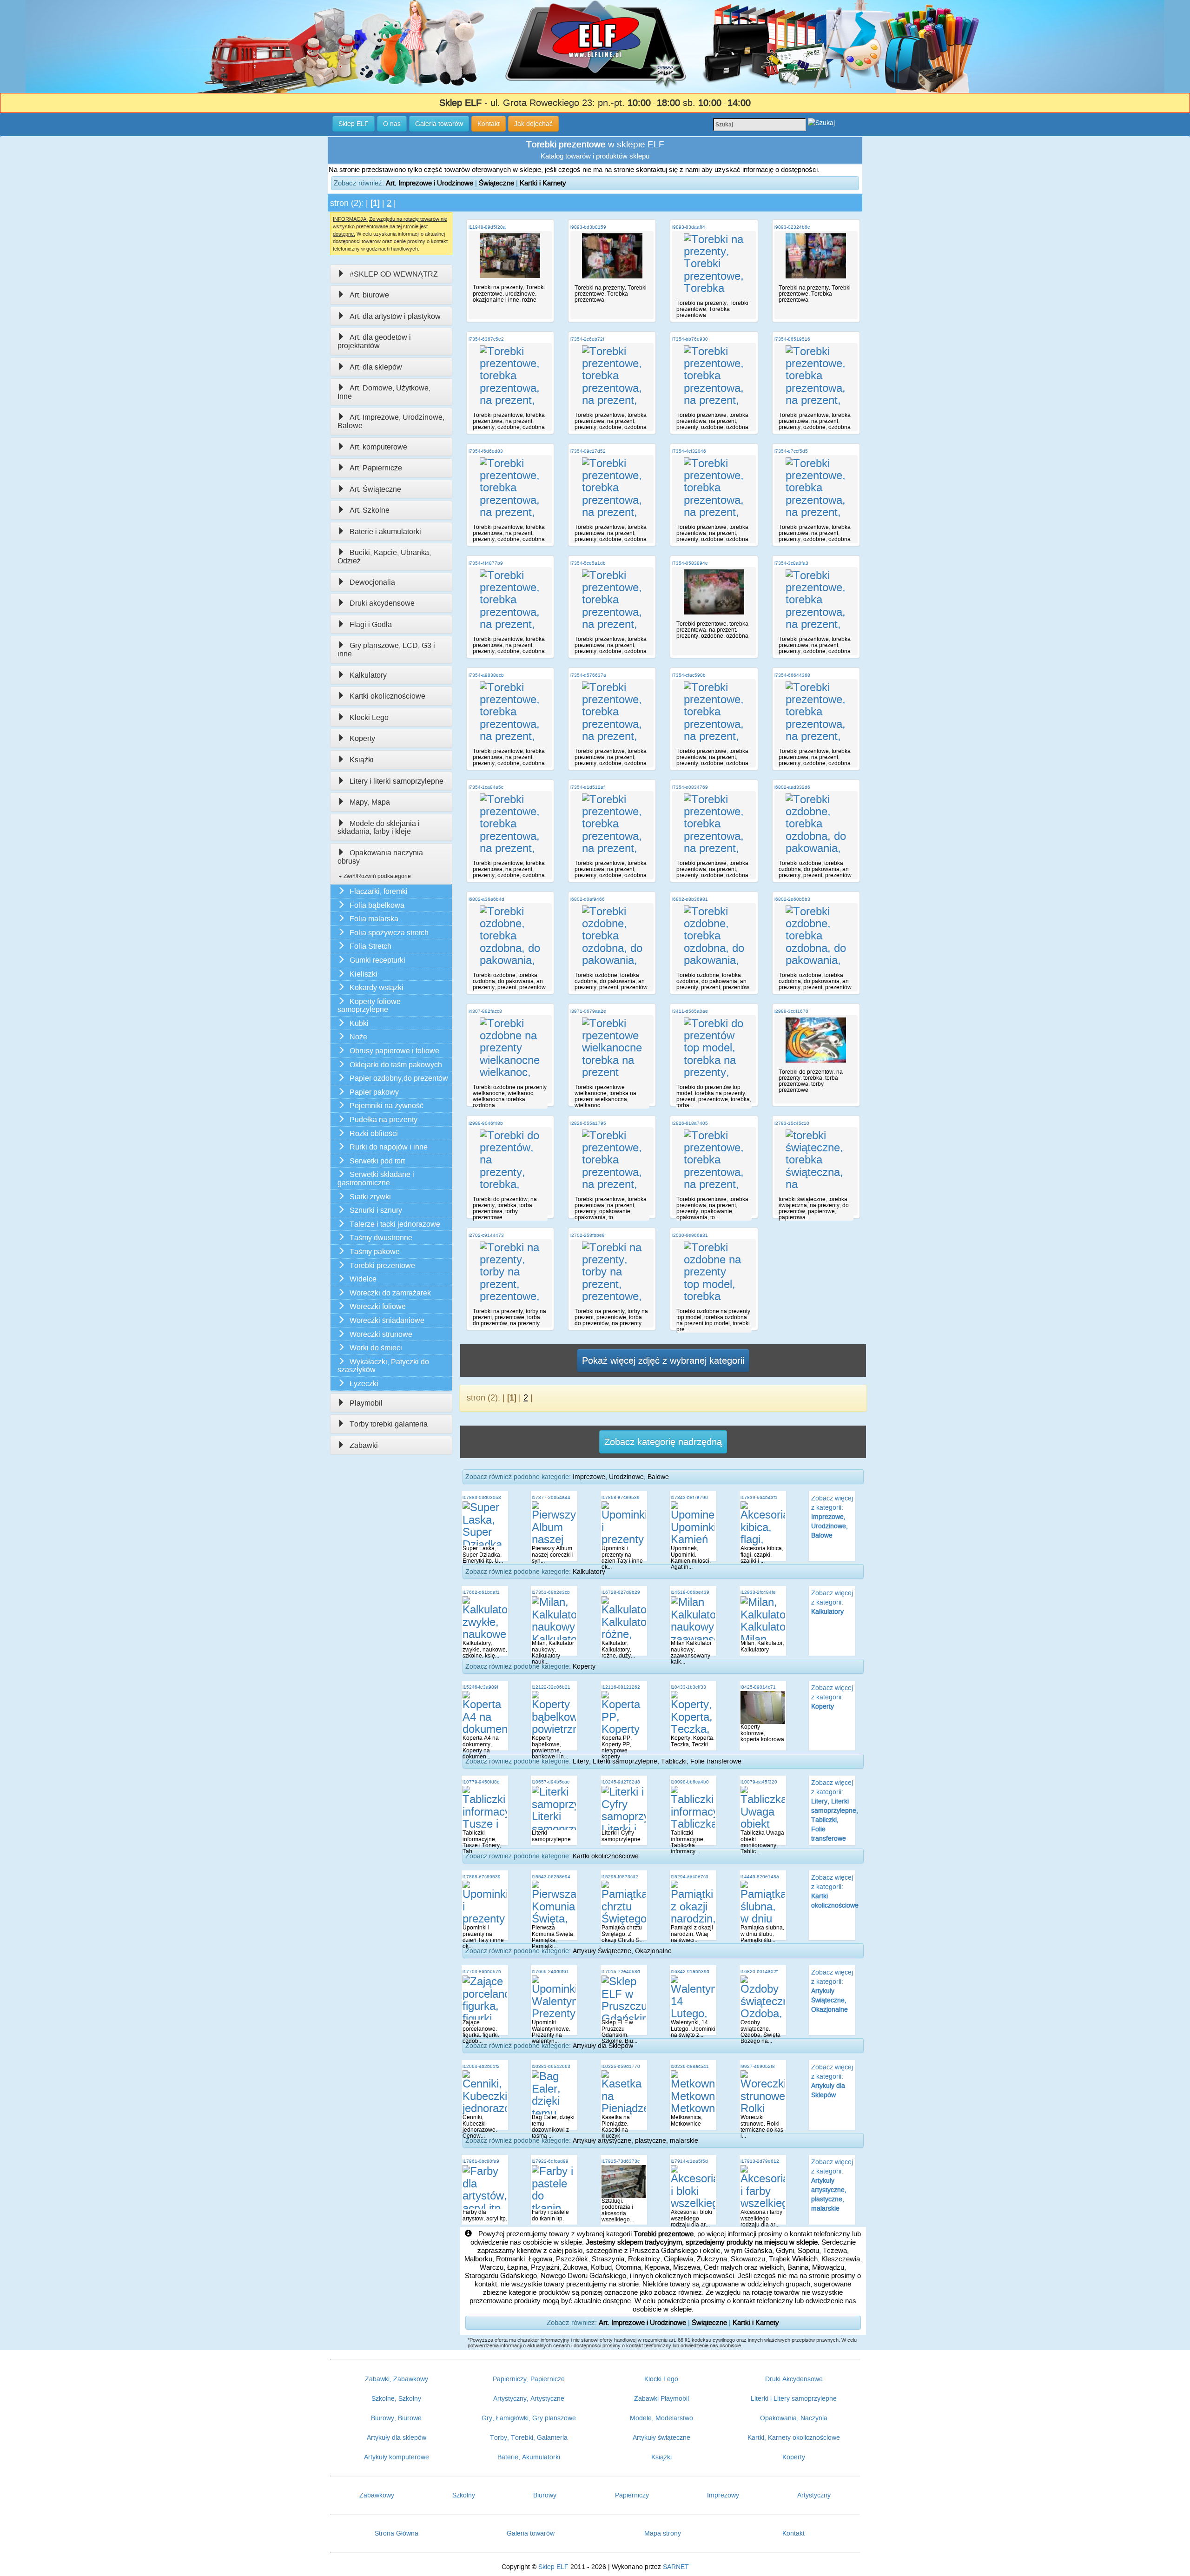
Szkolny (464, 2495)
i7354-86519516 (792, 339)
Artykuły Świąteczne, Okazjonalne (622, 1951)
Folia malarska (374, 919)
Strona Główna (397, 2533)
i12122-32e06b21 (551, 1687)
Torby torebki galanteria (389, 1424)
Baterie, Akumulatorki (529, 2457)
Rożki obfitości (374, 1133)
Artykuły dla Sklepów (603, 2046)
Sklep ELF (553, 2567)
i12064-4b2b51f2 (481, 2066)
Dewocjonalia (372, 582)
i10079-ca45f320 (759, 1782)
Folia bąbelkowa (377, 905)
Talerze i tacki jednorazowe (395, 1224)
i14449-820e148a (760, 1877)
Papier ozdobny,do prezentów (399, 1078)
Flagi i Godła (371, 624)
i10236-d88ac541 (690, 2066)
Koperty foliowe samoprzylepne (369, 1006)
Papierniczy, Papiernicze (529, 2379)
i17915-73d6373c (621, 2161)
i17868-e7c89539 (621, 1497)
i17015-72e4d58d (621, 1972)
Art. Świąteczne (375, 489)
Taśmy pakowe (375, 1252)
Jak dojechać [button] (533, 124)
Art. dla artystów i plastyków (395, 316)
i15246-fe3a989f (480, 1687)
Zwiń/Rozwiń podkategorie (377, 876)
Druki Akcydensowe (794, 2379)
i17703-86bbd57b (482, 1972)
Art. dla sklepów (376, 367)
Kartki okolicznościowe (387, 696)
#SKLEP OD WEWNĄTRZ (394, 274)
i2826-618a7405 (690, 1123)
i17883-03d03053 (482, 1497)
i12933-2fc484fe (758, 1592)
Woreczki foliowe (378, 1306)
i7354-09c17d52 (588, 451)
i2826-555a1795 (588, 1123)
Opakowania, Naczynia (794, 2418)
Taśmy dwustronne (381, 1238)
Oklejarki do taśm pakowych (396, 1065)
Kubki (359, 1023)
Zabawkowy (377, 2495)
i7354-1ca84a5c (486, 787)
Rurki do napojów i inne (389, 1147)
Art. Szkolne (370, 510)
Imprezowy (723, 2495)
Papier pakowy (374, 1092)
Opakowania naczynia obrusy (380, 857)
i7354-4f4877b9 (486, 563)
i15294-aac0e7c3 (690, 1877)
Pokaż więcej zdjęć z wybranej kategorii (663, 1361)
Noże (358, 1037)
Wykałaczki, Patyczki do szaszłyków (383, 1366)
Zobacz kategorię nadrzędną (663, 1442)
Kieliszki (364, 974)
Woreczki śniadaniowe (387, 1320)
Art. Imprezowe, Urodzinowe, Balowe (391, 421)
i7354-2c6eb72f (587, 339)
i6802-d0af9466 (588, 899)
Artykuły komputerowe (397, 2457)
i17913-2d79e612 (760, 2161)
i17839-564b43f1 (759, 1497)
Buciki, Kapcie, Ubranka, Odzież (384, 557)
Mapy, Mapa (370, 802)
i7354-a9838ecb (486, 675)
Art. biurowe (369, 295)
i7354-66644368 (792, 675)
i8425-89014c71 (758, 1687)
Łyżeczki (364, 1384)
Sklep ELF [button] (354, 124)
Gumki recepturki (377, 960)
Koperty (362, 738)
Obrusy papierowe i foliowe (394, 1051)
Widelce (363, 1279)
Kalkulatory (368, 675)
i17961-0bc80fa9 (481, 2161)
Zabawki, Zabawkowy (397, 2379)
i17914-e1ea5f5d (689, 2161)
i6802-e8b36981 (690, 899)
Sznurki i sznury (376, 1210)
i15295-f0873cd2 (620, 1877)
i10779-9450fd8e (481, 1782)
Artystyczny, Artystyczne (529, 2398)
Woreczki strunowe (381, 1334)
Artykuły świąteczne (661, 2437)
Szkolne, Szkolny (396, 2398)
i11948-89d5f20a (487, 227)
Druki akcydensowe (382, 603)
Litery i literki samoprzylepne (397, 781)
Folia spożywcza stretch (389, 933)
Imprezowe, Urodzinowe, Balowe (621, 1477)
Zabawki (364, 1445)
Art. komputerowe (378, 447)
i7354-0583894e (690, 563)
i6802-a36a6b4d (486, 899)
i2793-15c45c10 (792, 1123)
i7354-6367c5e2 (486, 339)
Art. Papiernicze (376, 468)
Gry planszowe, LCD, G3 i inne (386, 650)
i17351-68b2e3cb (551, 1592)
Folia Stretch (370, 946)
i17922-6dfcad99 (550, 2161)
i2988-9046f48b (486, 1123)
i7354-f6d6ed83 (486, 451)
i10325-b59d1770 (621, 2066)
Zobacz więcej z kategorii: (832, 1517)
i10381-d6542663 (551, 2066)
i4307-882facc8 (485, 1011)
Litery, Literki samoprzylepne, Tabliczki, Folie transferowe (657, 1761)
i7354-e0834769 (690, 787)
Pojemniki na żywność (387, 1106)
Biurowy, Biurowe (396, 2418)
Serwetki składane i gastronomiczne (376, 1179)
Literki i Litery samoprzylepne (794, 2398)
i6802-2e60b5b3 (792, 899)
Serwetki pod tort (377, 1161)
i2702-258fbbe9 (588, 1235)
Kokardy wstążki (377, 987)
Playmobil (366, 1403)
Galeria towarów (531, 2533)
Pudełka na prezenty (383, 1120)
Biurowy (545, 2495)
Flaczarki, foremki (379, 891)
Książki (362, 760)
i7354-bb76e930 (690, 339)
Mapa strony (663, 2533)
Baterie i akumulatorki (385, 532)
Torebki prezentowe (382, 1265)
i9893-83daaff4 (689, 227)
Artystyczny (814, 2495)
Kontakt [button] (489, 124)
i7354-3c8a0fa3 (791, 563)
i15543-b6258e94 (551, 1877)
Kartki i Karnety (543, 183)
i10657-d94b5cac (551, 1782)
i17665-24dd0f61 (550, 1972)
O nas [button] (392, 124)
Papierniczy (632, 2495)
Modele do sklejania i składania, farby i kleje (379, 828)
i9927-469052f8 (758, 2066)
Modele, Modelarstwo (661, 2418)
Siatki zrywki (370, 1197)
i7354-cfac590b (689, 675)
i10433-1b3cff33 (688, 1687)
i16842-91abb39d (690, 1972)
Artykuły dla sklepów (397, 2437)
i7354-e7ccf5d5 (791, 451)
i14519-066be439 (690, 1592)
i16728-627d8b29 (621, 1592)
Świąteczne (496, 183)
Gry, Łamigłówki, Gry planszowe (529, 2418)
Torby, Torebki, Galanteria (529, 2437)
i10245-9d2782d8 (621, 1782)
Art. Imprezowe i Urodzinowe (430, 183)
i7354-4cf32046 (689, 451)
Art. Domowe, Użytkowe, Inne (384, 392)
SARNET (676, 2567)
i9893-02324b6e (792, 227)
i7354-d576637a (588, 675)
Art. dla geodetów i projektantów (374, 341)
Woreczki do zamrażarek (390, 1293)
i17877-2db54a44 (551, 1497)
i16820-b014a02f (759, 1972)
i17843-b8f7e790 (689, 1497)
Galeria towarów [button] (439, 124)
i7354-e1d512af (588, 787)
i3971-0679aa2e (588, 1011)
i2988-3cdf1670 (791, 1011)
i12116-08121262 (621, 1687)
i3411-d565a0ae (690, 1011)
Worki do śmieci (376, 1348)
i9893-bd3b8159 (588, 227)
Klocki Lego (369, 717)
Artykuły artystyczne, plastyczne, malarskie (635, 2140)
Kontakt (793, 2533)
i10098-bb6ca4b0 (690, 1782)
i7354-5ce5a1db (588, 563)
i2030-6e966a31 (690, 1235)
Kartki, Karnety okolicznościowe (794, 2437)
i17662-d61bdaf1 (481, 1592)
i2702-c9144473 (486, 1235)
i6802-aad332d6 (792, 787)
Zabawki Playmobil (661, 2398)
